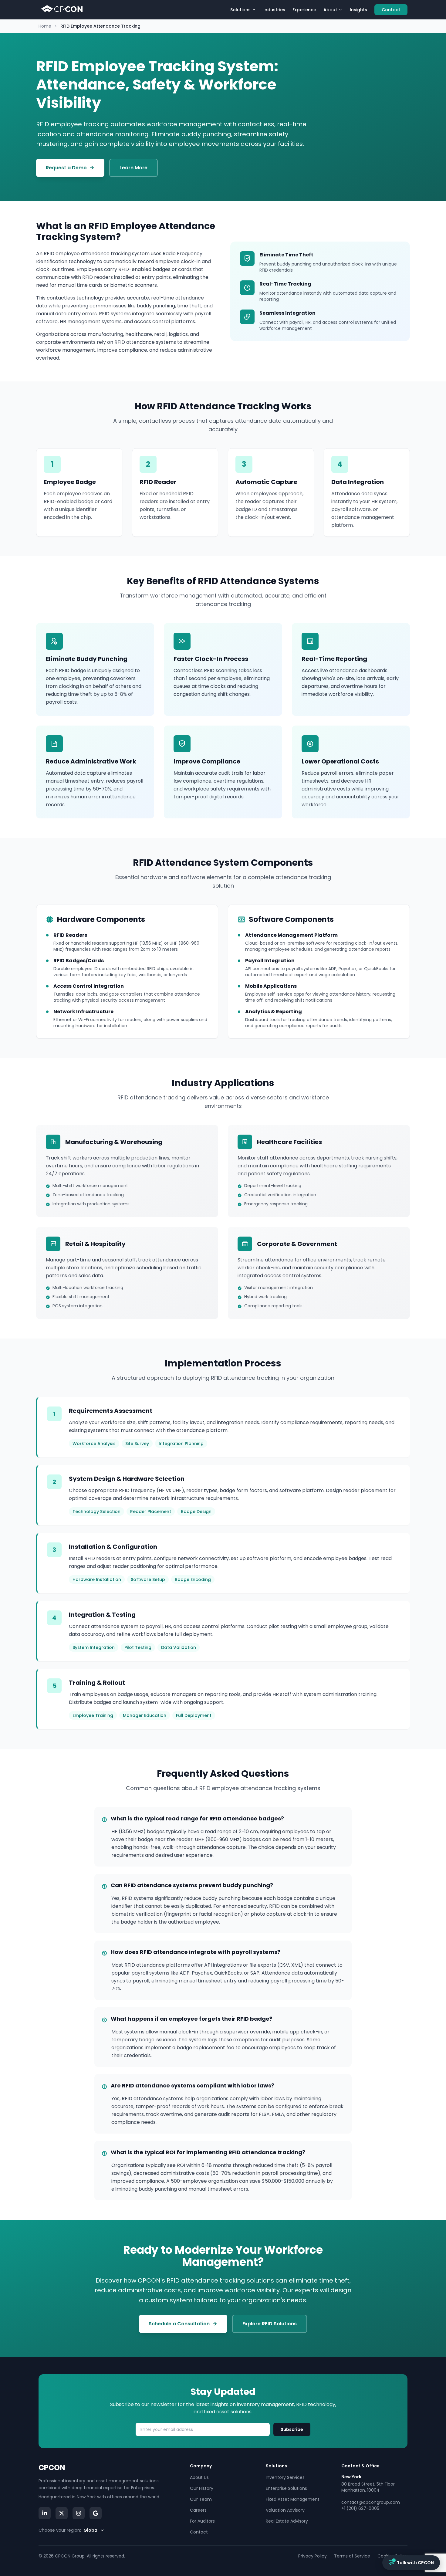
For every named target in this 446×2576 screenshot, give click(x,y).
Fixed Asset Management (293, 2499)
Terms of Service (352, 2556)
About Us (199, 2477)
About (330, 10)
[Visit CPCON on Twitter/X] (62, 2513)
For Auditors (202, 2521)
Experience (304, 10)
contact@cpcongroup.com (371, 2502)
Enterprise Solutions (286, 2488)
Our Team (201, 2499)
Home (45, 26)
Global (91, 2530)
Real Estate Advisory (287, 2521)
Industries (274, 10)
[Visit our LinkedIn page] (45, 2513)
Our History (202, 2488)
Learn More (133, 168)
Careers (198, 2510)
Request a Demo (66, 168)
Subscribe (292, 2429)
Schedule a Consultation (179, 2324)
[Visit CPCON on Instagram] (79, 2513)
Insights (358, 10)
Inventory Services (285, 2477)
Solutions (240, 10)
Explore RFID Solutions (270, 2324)
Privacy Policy (313, 2556)
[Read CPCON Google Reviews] (96, 2513)
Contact (391, 10)
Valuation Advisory (285, 2510)
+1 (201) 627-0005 (360, 2508)
